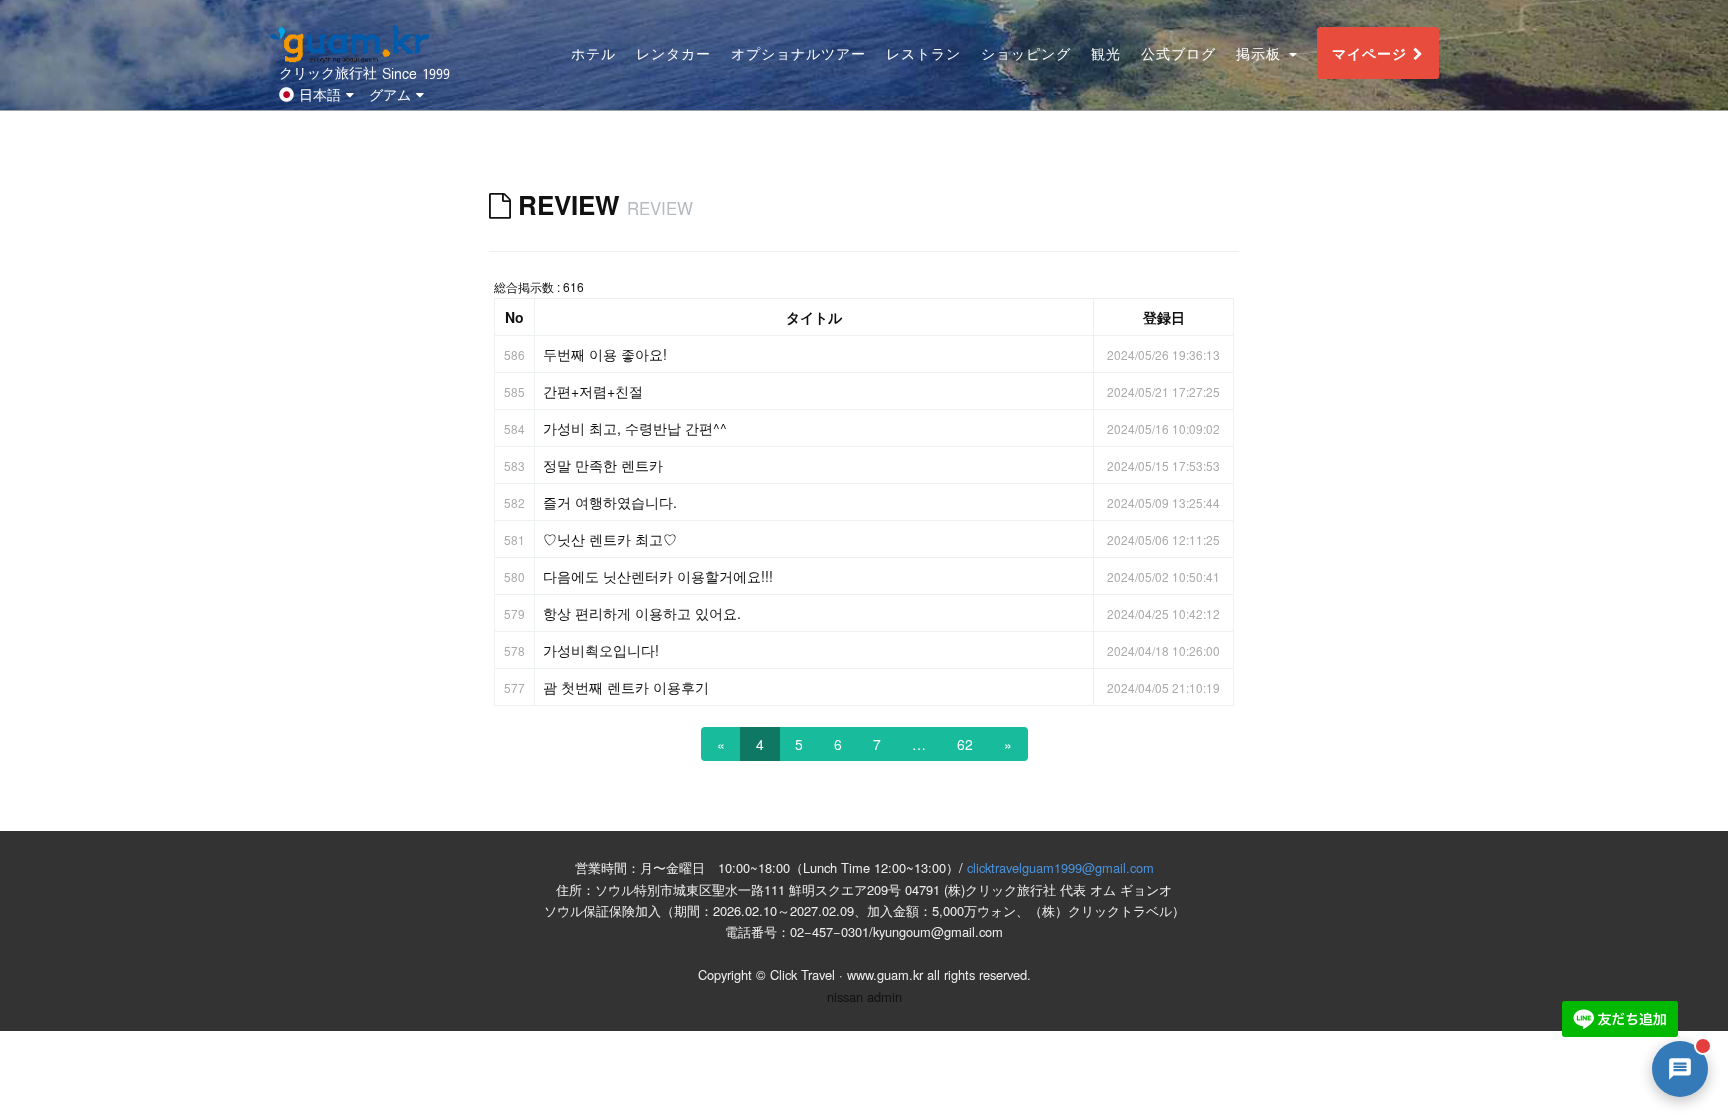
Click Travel (802, 974)
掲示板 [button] (1261, 53)
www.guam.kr (885, 974)
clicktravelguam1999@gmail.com (1060, 867)
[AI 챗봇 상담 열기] (1680, 1069)
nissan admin (864, 996)
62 (965, 744)
